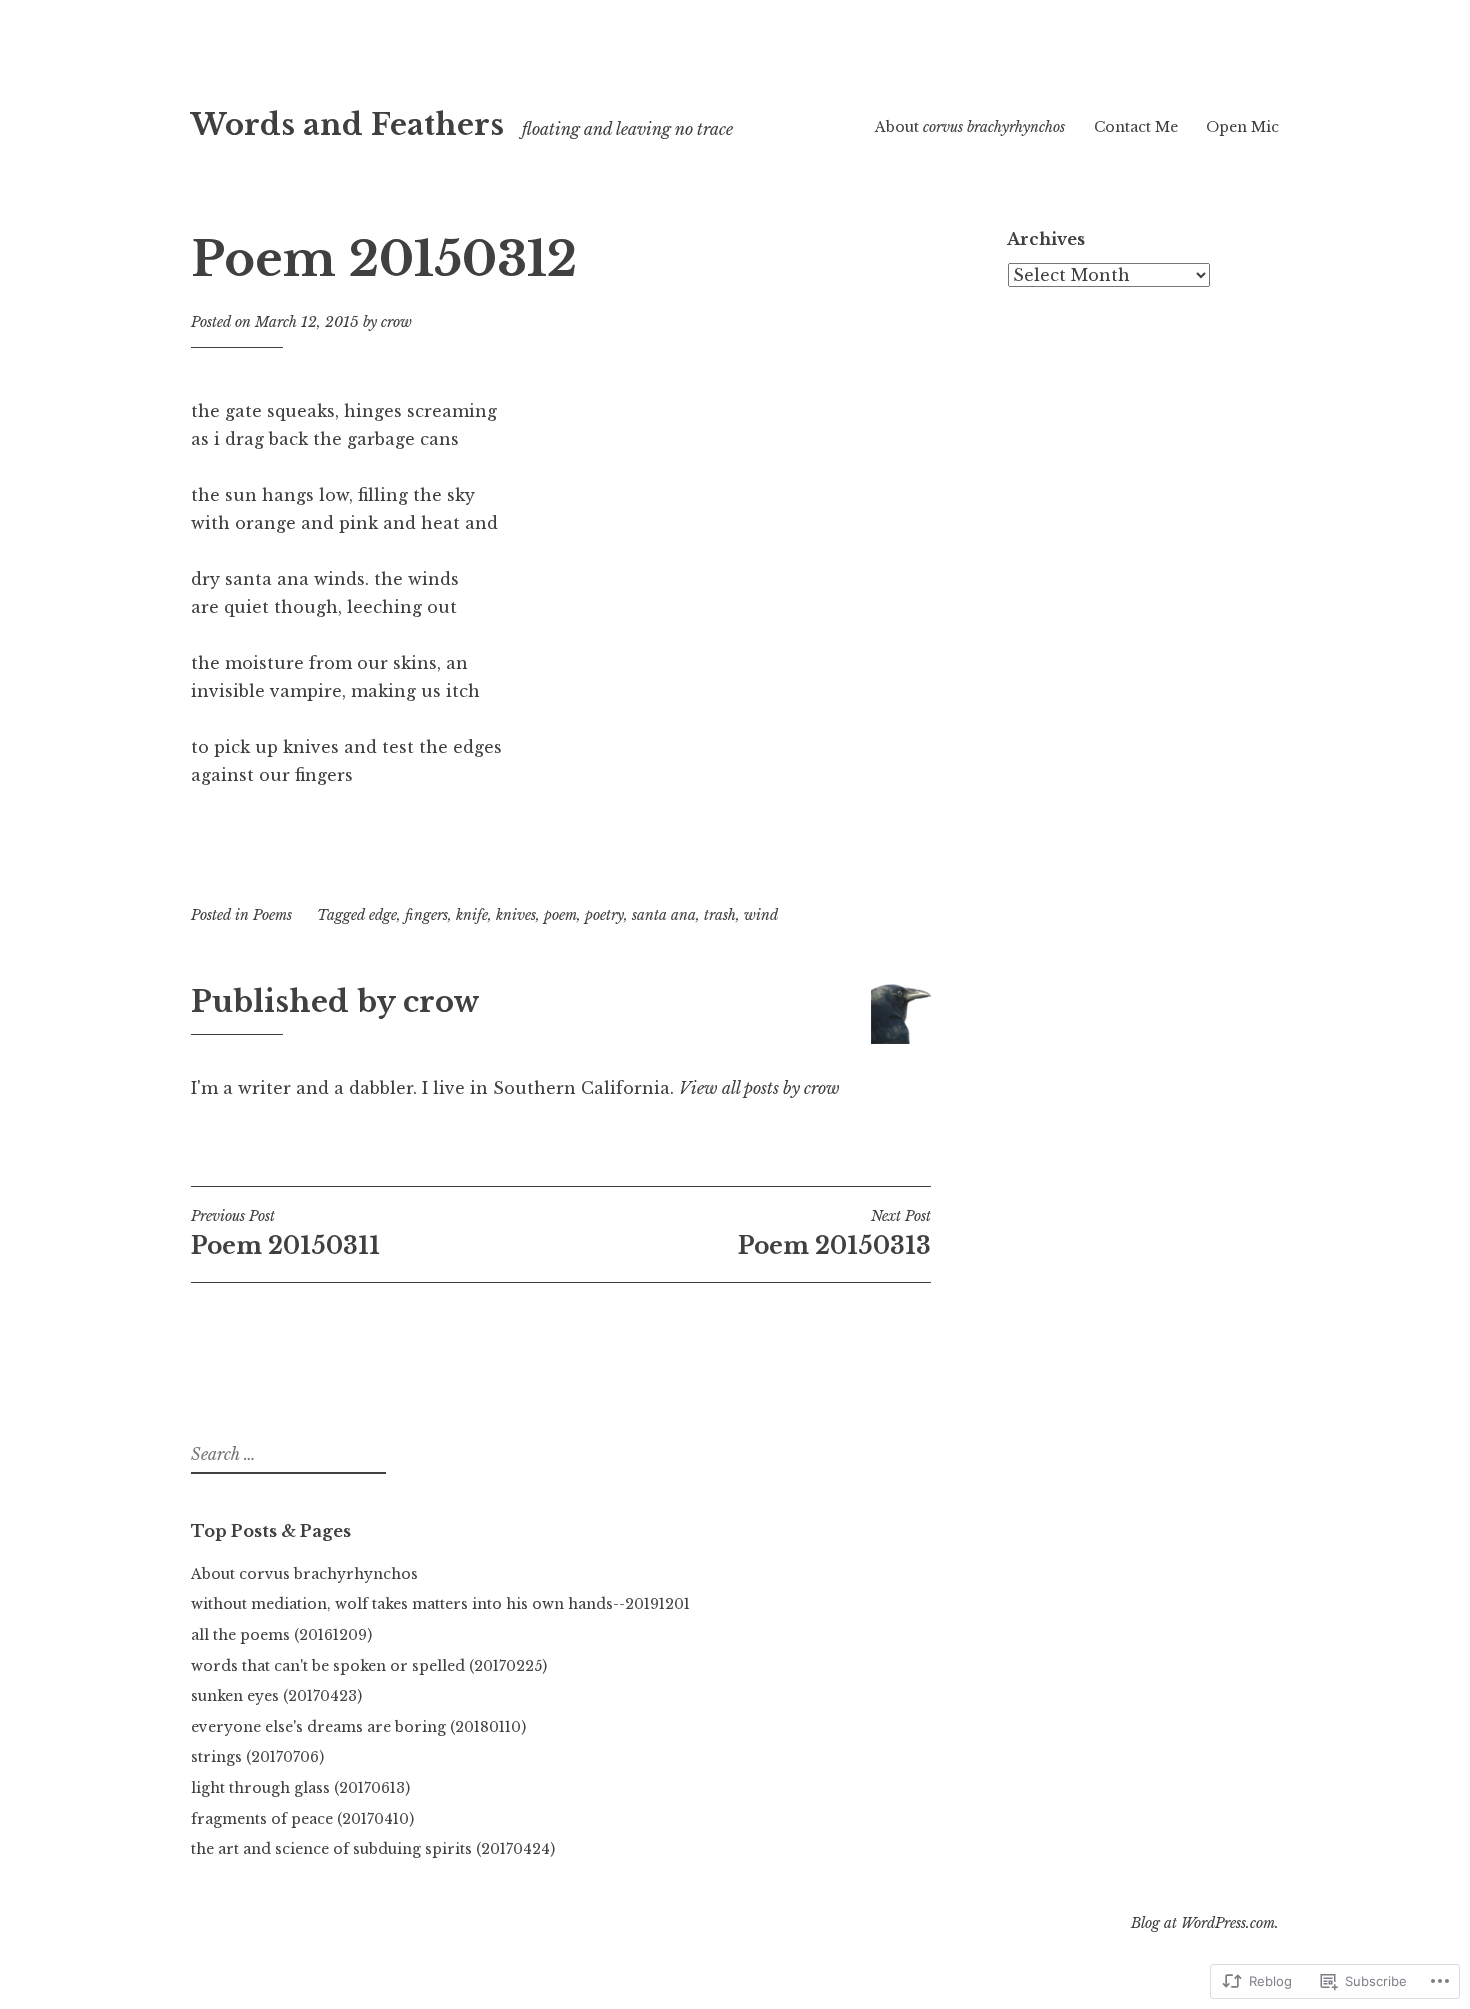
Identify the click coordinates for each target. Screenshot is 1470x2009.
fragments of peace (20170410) (302, 1819)
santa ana (664, 915)
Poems (272, 915)
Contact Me (1136, 127)
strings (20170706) (257, 1757)
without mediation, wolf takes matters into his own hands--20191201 (440, 1604)
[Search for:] (286, 1455)
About (970, 127)
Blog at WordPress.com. (1205, 1923)
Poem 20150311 (285, 1233)
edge (383, 915)
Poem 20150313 (834, 1233)
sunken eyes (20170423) (276, 1696)
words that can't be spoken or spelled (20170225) (369, 1666)
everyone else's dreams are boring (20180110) (358, 1727)
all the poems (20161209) (281, 1635)
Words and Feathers (347, 125)
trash (720, 915)
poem (560, 915)
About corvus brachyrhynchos (304, 1574)
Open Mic (1242, 127)
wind (761, 915)
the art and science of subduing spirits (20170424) (373, 1849)
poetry (604, 915)
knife (472, 915)
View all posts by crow (759, 1088)
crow (396, 322)
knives (516, 915)
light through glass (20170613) (300, 1788)
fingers (426, 915)
